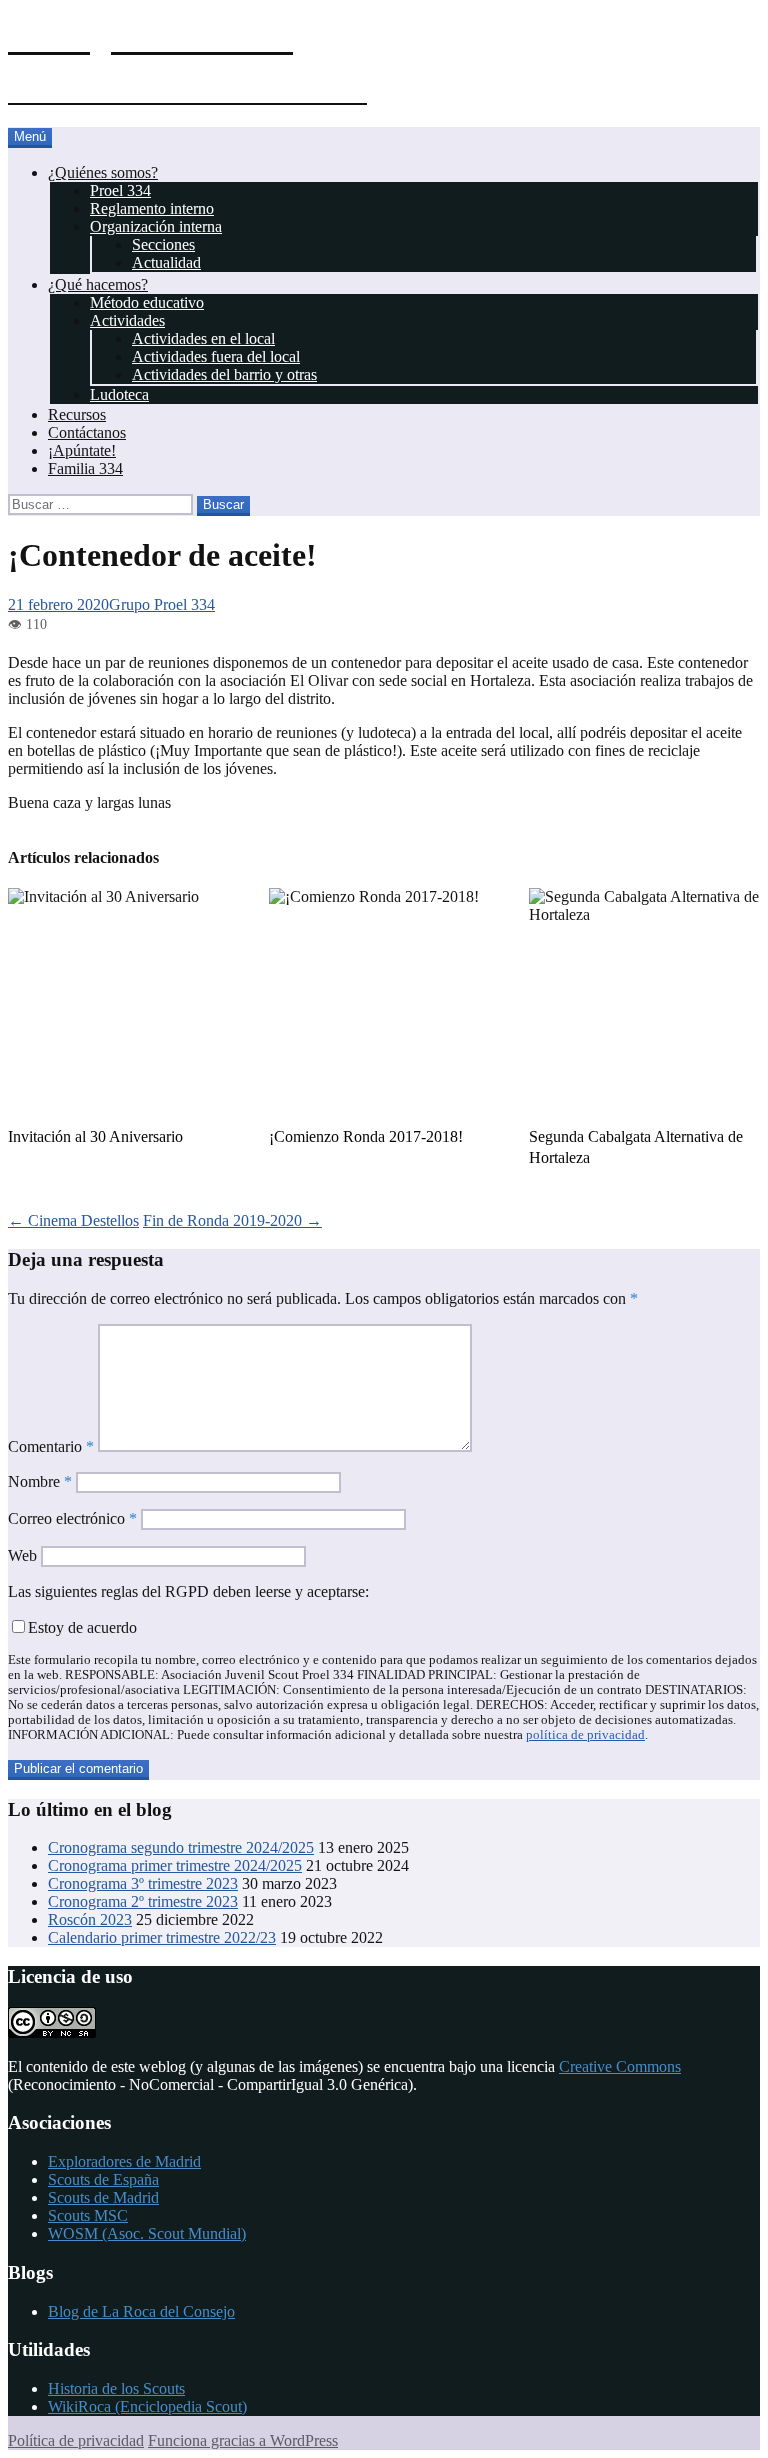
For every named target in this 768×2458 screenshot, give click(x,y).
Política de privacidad (76, 2440)
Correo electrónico (72, 1518)
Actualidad (166, 262)
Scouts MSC (88, 2215)
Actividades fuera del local (216, 356)
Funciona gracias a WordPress (243, 2440)
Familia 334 (85, 468)
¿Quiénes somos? (103, 172)
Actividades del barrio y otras (224, 374)
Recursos (77, 414)
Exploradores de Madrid (124, 2161)
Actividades (127, 320)
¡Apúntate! (82, 450)
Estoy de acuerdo (82, 1627)
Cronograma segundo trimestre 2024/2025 (181, 1847)
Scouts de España (103, 2179)
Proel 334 (120, 190)
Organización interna (156, 226)
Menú (30, 136)
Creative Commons (620, 2066)
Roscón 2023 (90, 1919)
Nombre (40, 1481)
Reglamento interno (152, 208)
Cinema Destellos (73, 1220)
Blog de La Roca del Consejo (141, 2311)
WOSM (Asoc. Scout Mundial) (147, 2233)
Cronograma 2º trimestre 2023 (143, 1901)
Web (22, 1555)
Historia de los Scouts (116, 2388)
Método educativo (147, 302)
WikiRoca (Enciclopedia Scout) (147, 2406)
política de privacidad (585, 1735)
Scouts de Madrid (103, 2197)
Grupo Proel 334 (162, 604)
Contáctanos (87, 432)
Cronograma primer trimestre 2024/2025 (175, 1865)
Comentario (51, 1446)
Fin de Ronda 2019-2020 (232, 1220)
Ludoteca (119, 394)
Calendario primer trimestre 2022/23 (162, 1937)
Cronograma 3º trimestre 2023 (143, 1883)
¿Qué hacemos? (98, 284)
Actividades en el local (203, 338)
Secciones (163, 244)
